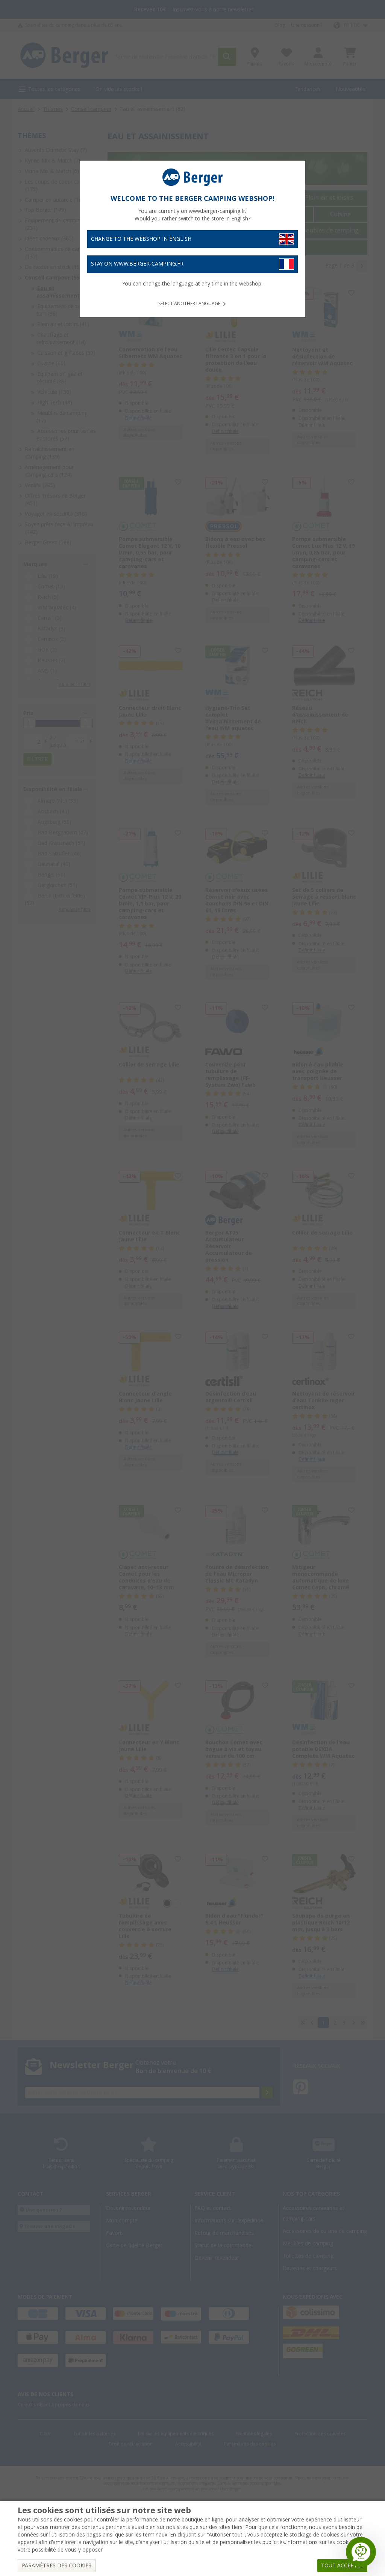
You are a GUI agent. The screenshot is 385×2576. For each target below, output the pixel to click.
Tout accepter (342, 2565)
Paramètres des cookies (57, 2565)
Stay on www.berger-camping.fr (137, 264)
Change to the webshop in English (141, 239)
